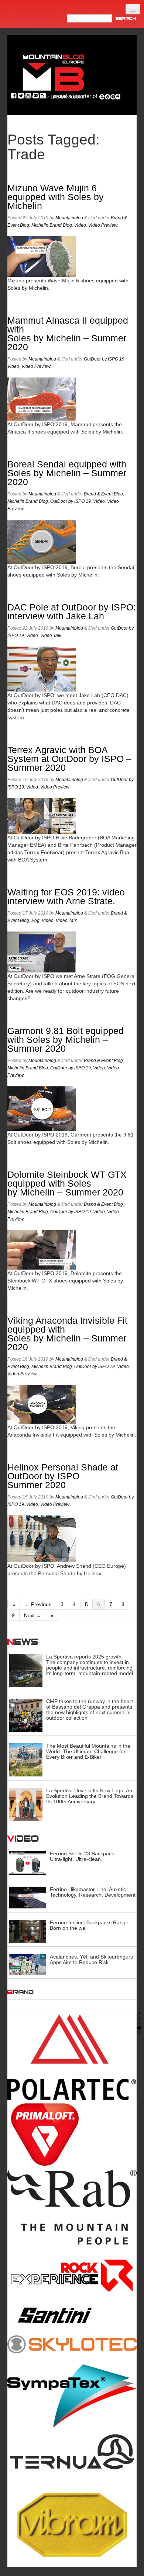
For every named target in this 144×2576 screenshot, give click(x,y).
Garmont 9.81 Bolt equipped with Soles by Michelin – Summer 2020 (66, 1040)
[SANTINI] (72, 2315)
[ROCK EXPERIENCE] (72, 2276)
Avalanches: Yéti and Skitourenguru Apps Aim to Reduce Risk (92, 1959)
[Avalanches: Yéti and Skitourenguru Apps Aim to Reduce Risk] (28, 1964)
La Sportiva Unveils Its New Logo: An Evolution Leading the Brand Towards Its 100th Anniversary (90, 1796)
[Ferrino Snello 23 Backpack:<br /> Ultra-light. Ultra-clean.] (28, 1863)
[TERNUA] (72, 2453)
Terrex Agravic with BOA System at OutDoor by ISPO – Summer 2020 (69, 759)
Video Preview (103, 225)
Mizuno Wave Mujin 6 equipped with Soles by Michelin (56, 197)
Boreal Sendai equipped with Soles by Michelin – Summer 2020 (67, 473)
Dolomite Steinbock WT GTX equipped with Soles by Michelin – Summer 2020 (67, 1183)
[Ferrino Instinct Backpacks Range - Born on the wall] (28, 1931)
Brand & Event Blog (103, 494)
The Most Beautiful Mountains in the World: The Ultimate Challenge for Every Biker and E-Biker (88, 1751)
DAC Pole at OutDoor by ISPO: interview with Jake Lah (72, 612)
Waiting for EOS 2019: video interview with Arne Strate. (66, 897)
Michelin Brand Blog (52, 225)
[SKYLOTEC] (72, 2344)
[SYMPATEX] (72, 2396)
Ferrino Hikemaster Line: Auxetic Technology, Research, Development (93, 1892)
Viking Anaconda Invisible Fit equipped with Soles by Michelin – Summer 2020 (67, 1334)
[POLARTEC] (72, 2057)
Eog (35, 920)
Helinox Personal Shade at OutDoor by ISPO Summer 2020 (63, 1476)
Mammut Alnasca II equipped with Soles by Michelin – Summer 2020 (68, 334)
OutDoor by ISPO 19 (104, 359)
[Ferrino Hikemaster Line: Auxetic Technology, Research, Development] (28, 1897)
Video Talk (51, 636)
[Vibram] (72, 2522)
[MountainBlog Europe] (54, 75)
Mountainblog (69, 218)
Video (80, 225)
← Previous (38, 1604)
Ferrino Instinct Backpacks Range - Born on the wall (91, 1925)
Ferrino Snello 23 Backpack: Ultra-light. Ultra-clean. (83, 1856)
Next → (33, 1615)
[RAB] (72, 2207)
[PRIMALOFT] (72, 2135)
